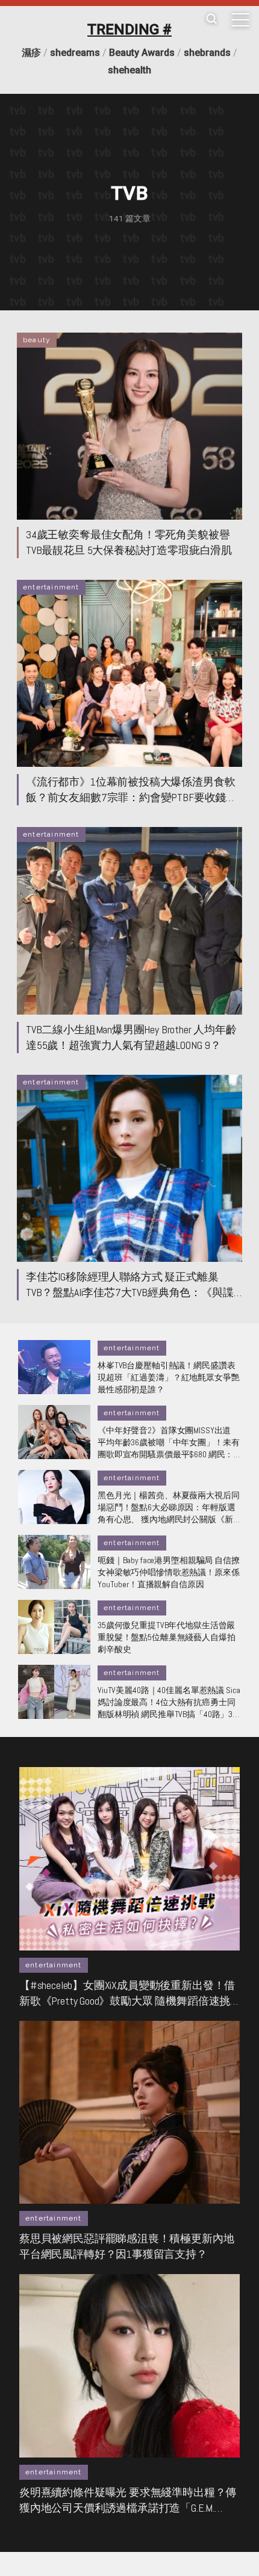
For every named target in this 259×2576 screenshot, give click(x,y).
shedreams (75, 53)
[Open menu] (240, 20)
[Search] (211, 20)
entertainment (51, 587)
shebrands (207, 53)
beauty (37, 340)
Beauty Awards (142, 53)
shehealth (129, 70)
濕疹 (31, 53)
